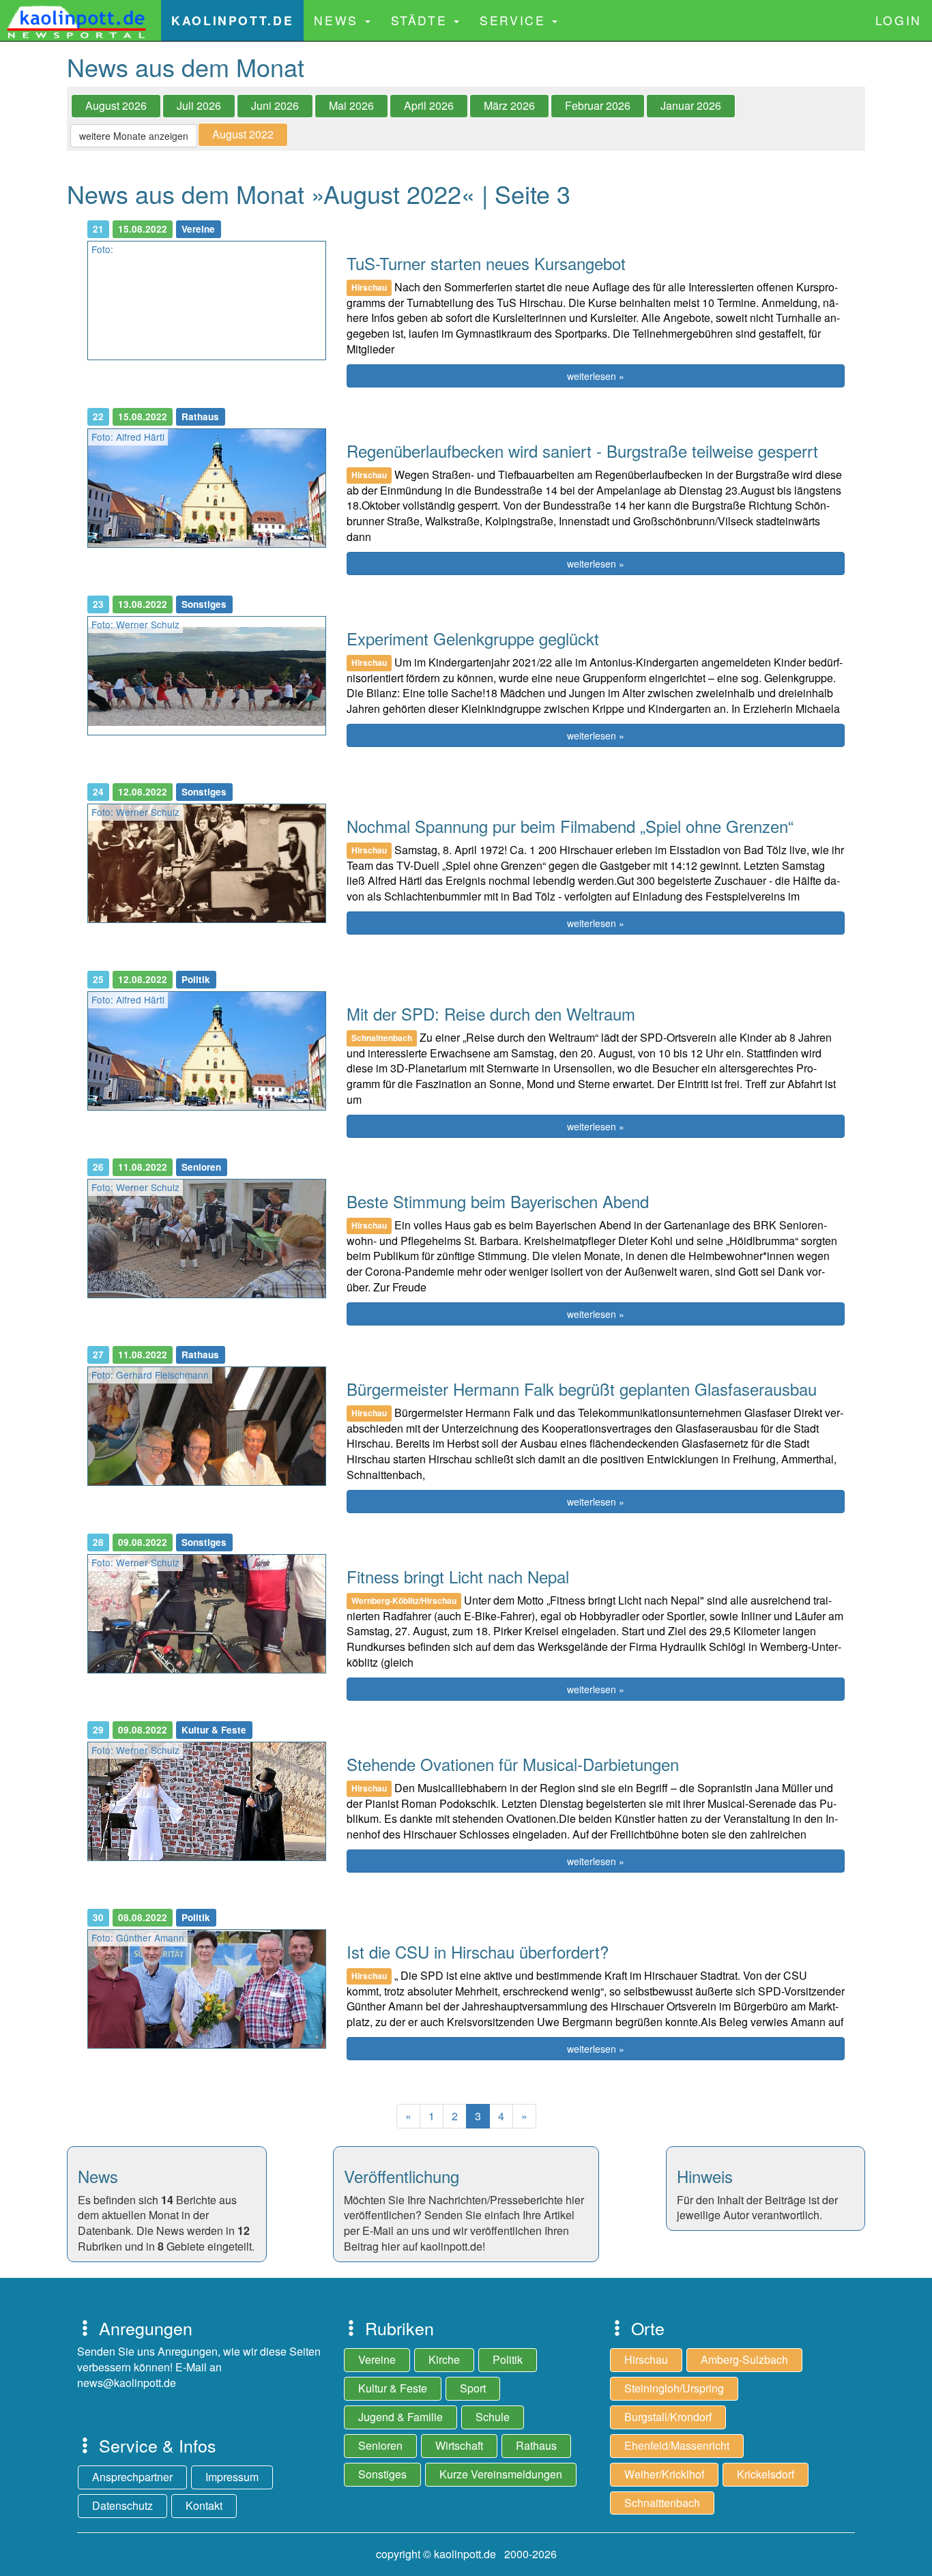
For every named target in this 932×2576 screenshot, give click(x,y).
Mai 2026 (351, 105)
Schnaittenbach (662, 2503)
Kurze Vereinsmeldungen (501, 2474)
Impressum (232, 2477)
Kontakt (204, 2505)
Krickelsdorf (766, 2474)
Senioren (380, 2445)
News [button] (338, 20)
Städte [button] (422, 20)
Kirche (444, 2359)
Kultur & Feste (393, 2388)
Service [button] (515, 20)
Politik (508, 2359)
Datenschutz (122, 2505)
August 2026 (116, 105)
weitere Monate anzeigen (134, 136)
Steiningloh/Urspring (674, 2388)
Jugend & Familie (401, 2417)
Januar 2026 (691, 105)
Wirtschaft (459, 2445)
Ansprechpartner (132, 2477)
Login (899, 20)
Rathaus (536, 2445)
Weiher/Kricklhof (664, 2474)
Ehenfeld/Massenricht (677, 2445)
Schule (493, 2417)
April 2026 (429, 105)
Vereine (377, 2359)
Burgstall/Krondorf (668, 2417)
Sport (473, 2388)
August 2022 (243, 134)
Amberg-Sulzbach (744, 2359)
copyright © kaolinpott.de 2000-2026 (466, 2554)
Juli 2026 (199, 105)
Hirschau (646, 2359)
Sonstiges (382, 2474)
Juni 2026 (275, 105)
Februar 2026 (598, 105)
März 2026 (509, 105)
